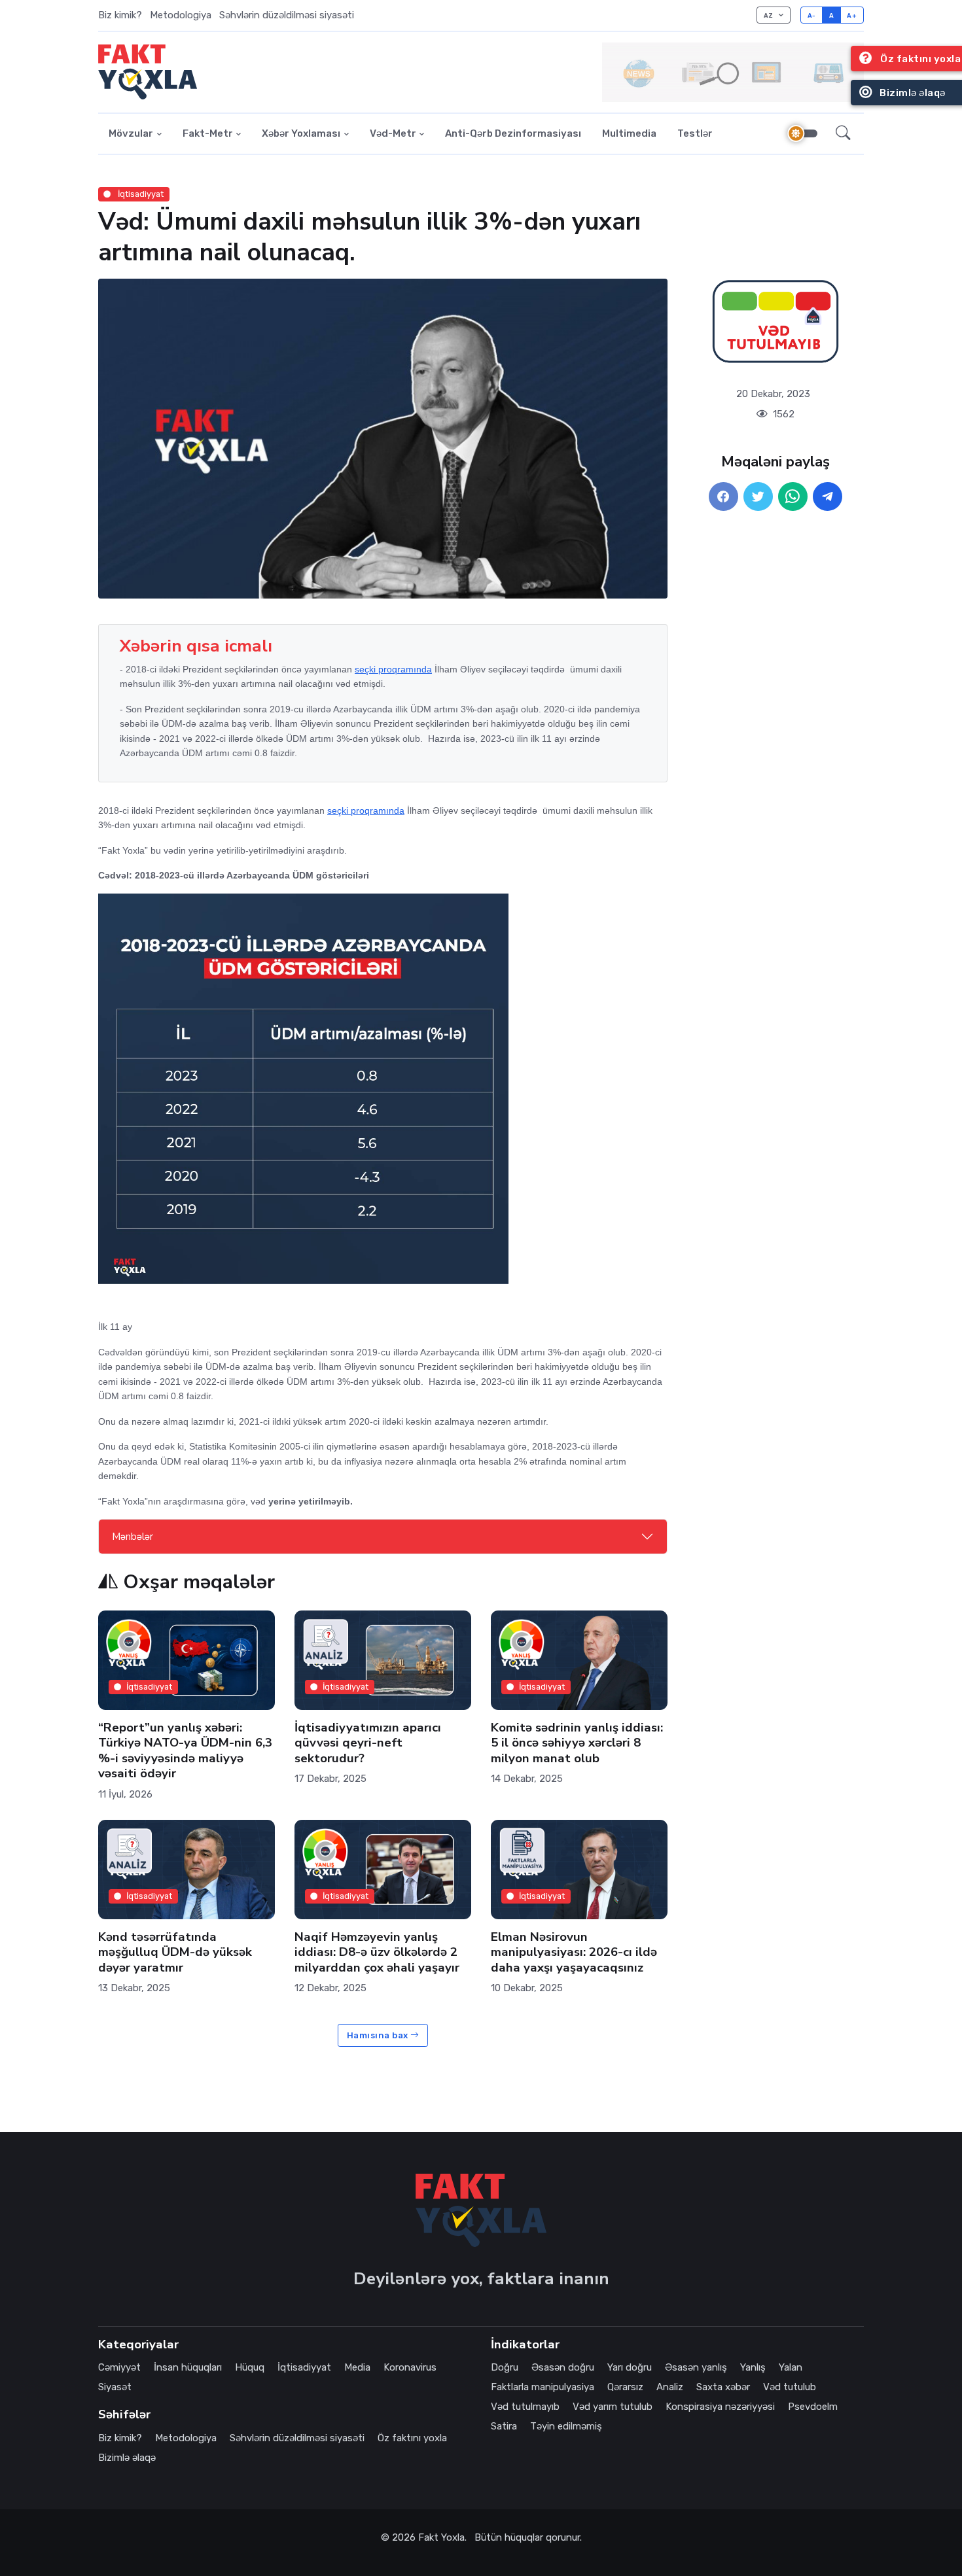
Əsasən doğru (563, 2367)
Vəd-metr (393, 133)
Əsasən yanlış (696, 2367)
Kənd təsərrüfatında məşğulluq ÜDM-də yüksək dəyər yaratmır (175, 1952)
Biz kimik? (120, 15)
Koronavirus (410, 2367)
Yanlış (753, 2367)
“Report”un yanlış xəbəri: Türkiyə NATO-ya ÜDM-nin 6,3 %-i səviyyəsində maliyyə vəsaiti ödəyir (185, 1750)
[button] (843, 134)
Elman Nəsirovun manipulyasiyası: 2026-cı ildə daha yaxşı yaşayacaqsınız (574, 1952)
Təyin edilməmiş (566, 2426)
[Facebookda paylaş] (723, 497)
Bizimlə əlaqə (127, 2458)
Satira (504, 2426)
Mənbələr (133, 1537)
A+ (852, 15)
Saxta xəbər (723, 2387)
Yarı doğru (630, 2367)
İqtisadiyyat (140, 194)
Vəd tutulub (790, 2387)
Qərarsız (625, 2387)
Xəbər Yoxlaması (301, 133)
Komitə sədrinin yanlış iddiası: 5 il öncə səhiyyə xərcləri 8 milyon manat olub (577, 1742)
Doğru (505, 2367)
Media (357, 2367)
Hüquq (250, 2367)
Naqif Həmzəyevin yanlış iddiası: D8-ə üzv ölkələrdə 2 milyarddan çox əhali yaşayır (377, 1952)
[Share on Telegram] (828, 497)
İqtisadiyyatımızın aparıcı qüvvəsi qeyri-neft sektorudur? (368, 1742)
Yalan (791, 2367)
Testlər (695, 133)
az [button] (770, 15)
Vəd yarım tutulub (613, 2407)
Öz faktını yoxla (412, 2438)
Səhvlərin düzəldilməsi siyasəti (287, 15)
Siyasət (115, 2387)
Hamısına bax (379, 2035)
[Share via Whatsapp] (793, 497)
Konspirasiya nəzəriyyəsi (720, 2407)
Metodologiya (181, 15)
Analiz (670, 2387)
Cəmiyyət (119, 2367)
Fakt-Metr (208, 133)
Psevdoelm (813, 2407)
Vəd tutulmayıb (525, 2407)
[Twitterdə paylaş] (758, 497)
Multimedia (629, 133)
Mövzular (131, 133)
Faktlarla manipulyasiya (543, 2387)
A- (812, 15)
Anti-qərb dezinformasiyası (513, 133)
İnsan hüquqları (188, 2367)
